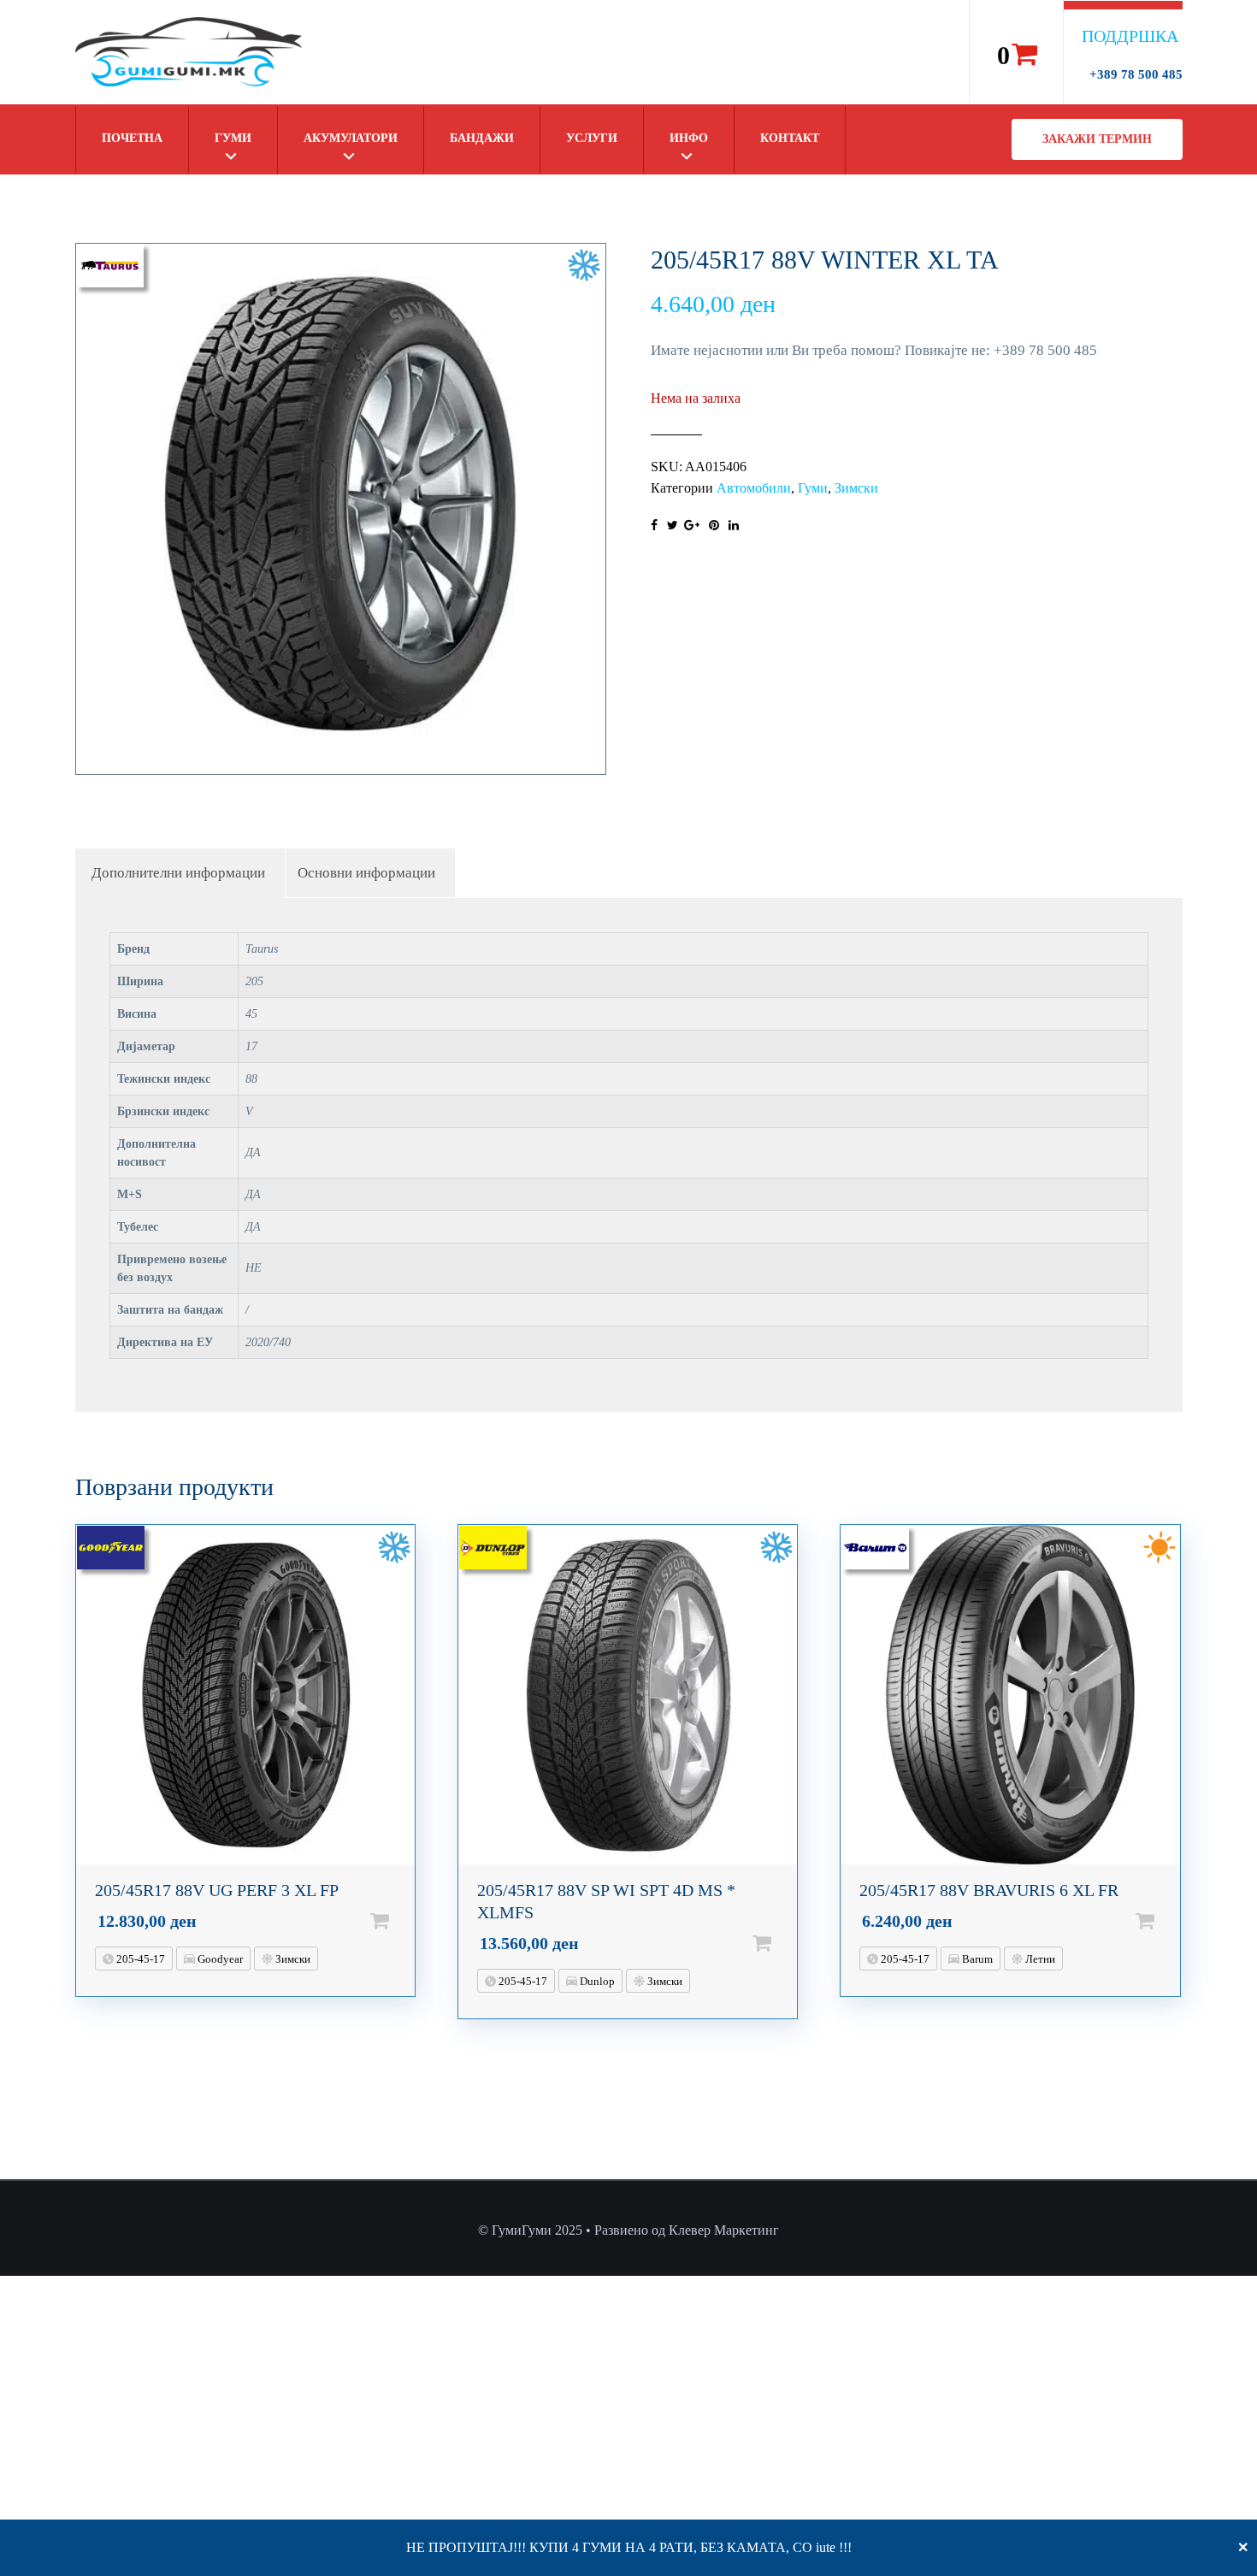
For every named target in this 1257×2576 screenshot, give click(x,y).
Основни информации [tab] (366, 873)
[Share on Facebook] (654, 526)
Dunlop (596, 1981)
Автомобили (754, 488)
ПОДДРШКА (1130, 36)
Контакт (790, 138)
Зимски (856, 488)
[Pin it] (714, 526)
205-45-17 (139, 1959)
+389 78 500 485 (1136, 74)
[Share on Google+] (692, 526)
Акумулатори (351, 138)
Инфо (689, 138)
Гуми (233, 138)
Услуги (592, 138)
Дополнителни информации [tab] (178, 873)
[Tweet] (673, 526)
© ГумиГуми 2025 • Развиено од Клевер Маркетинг (628, 2230)
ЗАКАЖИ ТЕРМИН (1097, 139)
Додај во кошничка (407, 1921)
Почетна (132, 138)
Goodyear (219, 1959)
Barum (976, 1959)
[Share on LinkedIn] (734, 526)
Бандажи (482, 138)
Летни (1039, 1959)
